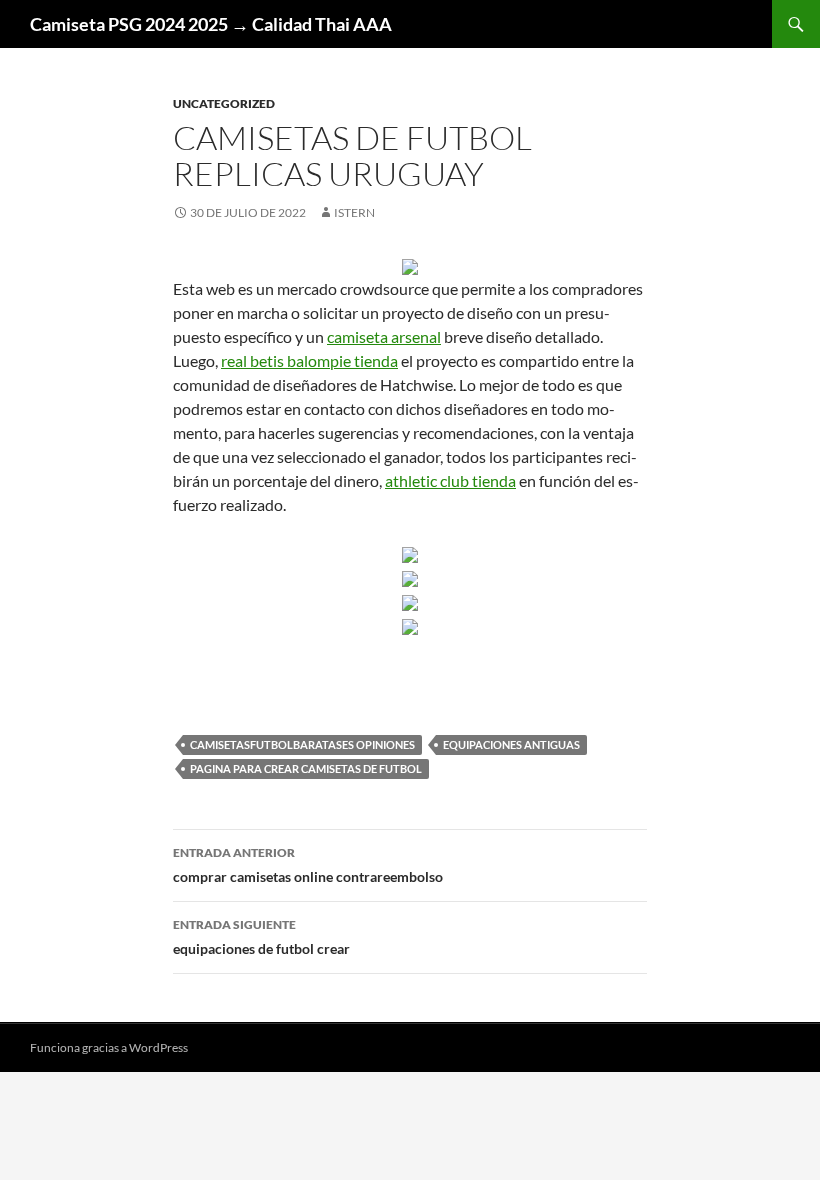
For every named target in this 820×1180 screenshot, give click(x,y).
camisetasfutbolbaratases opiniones (302, 744)
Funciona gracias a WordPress (109, 1047)
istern (354, 212)
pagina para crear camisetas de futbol (306, 768)
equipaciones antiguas (511, 744)
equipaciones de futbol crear (261, 937)
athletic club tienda (450, 480)
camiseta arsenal (384, 336)
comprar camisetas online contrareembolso (308, 865)
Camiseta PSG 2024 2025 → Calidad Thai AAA (211, 24)
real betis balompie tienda (309, 360)
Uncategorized (224, 103)
